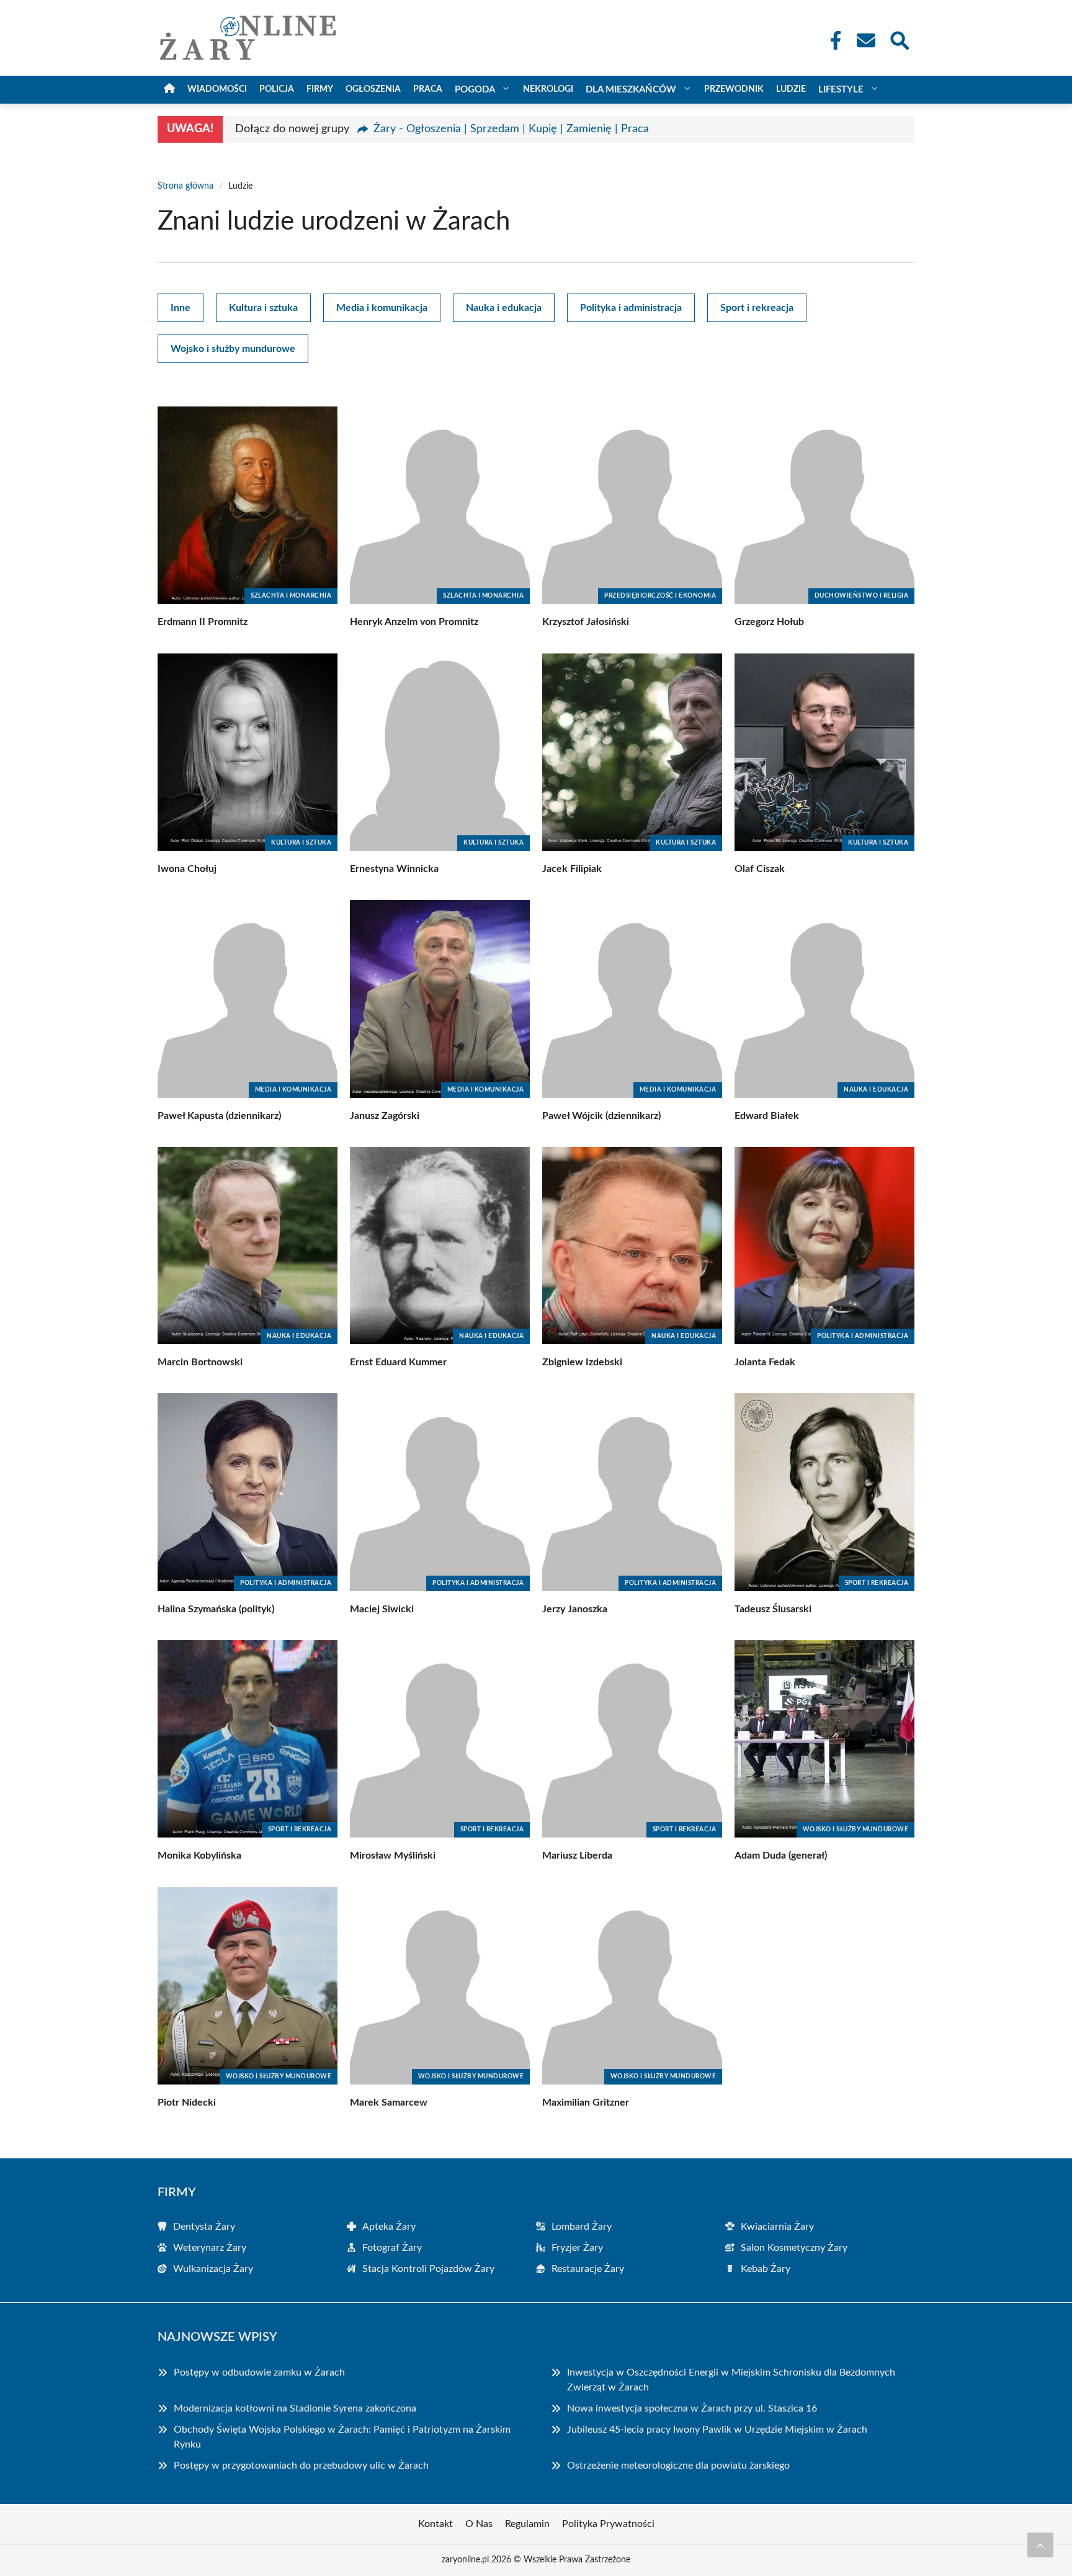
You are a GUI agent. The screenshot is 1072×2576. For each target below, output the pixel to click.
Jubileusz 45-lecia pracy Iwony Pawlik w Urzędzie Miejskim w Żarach (717, 2430)
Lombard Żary (582, 2227)
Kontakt (435, 2524)
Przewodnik (734, 89)
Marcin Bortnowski (200, 1362)
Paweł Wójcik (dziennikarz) (601, 1116)
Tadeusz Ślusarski (773, 1609)
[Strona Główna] (169, 90)
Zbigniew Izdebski (582, 1362)
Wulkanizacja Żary (213, 2269)
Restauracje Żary (588, 2269)
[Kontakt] (865, 40)
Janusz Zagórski (385, 1116)
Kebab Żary (766, 2269)
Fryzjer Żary (577, 2248)
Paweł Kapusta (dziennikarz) (219, 1116)
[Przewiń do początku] (1040, 2545)
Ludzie (791, 89)
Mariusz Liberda (577, 1856)
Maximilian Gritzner (586, 2103)
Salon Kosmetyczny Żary (794, 2248)
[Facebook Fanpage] (832, 40)
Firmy (320, 89)
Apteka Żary (389, 2227)
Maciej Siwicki (382, 1609)
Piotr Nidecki (187, 2103)
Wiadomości (217, 89)
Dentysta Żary (204, 2227)
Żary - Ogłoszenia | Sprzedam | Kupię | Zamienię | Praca (511, 129)
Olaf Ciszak (760, 869)
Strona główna (185, 186)
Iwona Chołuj (187, 869)
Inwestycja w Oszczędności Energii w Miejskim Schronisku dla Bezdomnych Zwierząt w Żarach (731, 2380)
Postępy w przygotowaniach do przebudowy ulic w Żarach (301, 2466)
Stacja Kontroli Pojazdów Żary (428, 2269)
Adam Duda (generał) (781, 1856)
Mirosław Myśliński (393, 1856)
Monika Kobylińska (199, 1856)
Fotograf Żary (392, 2248)
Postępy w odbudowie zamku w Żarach (259, 2372)
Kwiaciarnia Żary (777, 2227)
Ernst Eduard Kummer (398, 1362)
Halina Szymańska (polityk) (216, 1609)
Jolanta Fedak (765, 1362)
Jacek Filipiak (572, 869)
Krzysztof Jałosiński (586, 622)
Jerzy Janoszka (575, 1609)
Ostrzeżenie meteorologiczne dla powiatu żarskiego (678, 2466)
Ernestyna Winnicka (394, 869)
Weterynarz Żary (210, 2248)
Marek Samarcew (389, 2103)
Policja (277, 89)
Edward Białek (767, 1116)
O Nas (479, 2524)
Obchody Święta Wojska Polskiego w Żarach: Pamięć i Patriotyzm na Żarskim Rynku (342, 2437)
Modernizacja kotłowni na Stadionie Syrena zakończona (295, 2408)
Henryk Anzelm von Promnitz (414, 622)
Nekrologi (548, 89)
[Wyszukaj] (899, 39)
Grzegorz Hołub (769, 622)
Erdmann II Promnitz (203, 622)
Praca (428, 89)
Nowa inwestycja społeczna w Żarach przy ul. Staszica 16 (692, 2408)
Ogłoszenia (373, 89)
